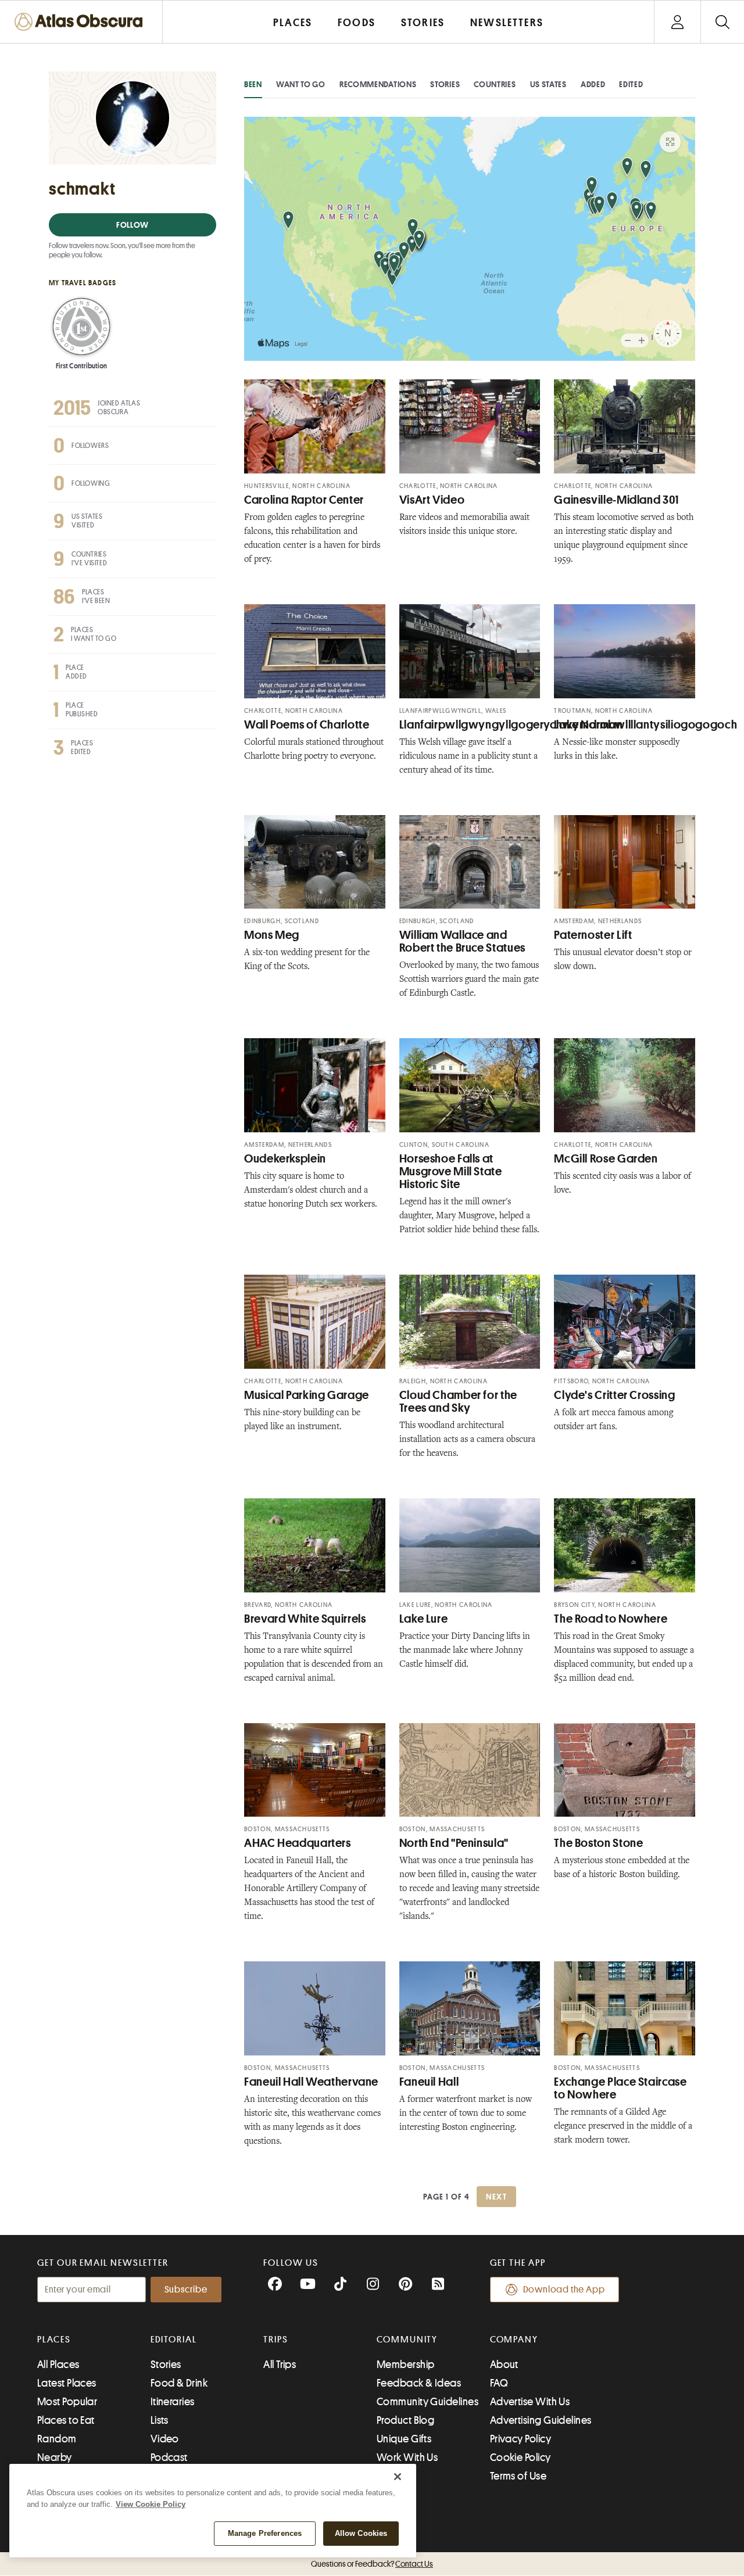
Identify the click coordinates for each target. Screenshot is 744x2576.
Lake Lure (424, 1619)
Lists (160, 2420)
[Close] (398, 2477)
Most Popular (67, 2402)
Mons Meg (272, 935)
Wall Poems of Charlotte (307, 725)
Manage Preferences (265, 2533)
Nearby (55, 2457)
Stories (445, 84)
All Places (58, 2365)
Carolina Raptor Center (304, 500)
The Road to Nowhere (611, 1619)
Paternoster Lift (593, 935)
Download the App (564, 2290)
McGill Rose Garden (606, 1159)
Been (253, 84)
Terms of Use (518, 2476)
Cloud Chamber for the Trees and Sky (458, 1402)
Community (407, 2340)
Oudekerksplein (285, 1159)
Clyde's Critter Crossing (614, 1395)
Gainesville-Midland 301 (616, 500)
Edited (631, 84)
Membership (406, 2365)
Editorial (174, 2340)
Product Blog (405, 2420)
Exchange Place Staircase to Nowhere (620, 2088)
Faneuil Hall (429, 2082)
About (504, 2365)
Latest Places (67, 2383)
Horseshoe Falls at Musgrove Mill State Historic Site (451, 1172)
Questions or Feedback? (372, 2564)
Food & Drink (179, 2383)
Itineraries (173, 2402)
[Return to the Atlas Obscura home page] (81, 22)
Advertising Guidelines (541, 2420)
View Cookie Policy (151, 2504)
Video (165, 2439)
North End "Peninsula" (454, 1843)
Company (514, 2340)
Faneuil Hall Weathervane (311, 2082)
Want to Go (301, 84)
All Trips (280, 2365)
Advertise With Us (530, 2402)
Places (54, 2340)
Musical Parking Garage (307, 1395)
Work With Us (407, 2457)
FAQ (499, 2383)
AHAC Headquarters (298, 1843)
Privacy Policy (521, 2439)
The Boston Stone (598, 1843)
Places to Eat (66, 2420)
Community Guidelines (428, 2402)
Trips (276, 2340)
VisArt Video (432, 500)
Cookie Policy (521, 2457)
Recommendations (378, 84)
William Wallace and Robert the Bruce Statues (462, 941)
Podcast (169, 2457)
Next (496, 2197)
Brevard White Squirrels (305, 1619)
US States (548, 84)
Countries (495, 84)
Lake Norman (588, 725)
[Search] (722, 22)
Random (57, 2439)
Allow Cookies (361, 2533)
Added (593, 84)
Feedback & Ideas (419, 2383)
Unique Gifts (404, 2439)
